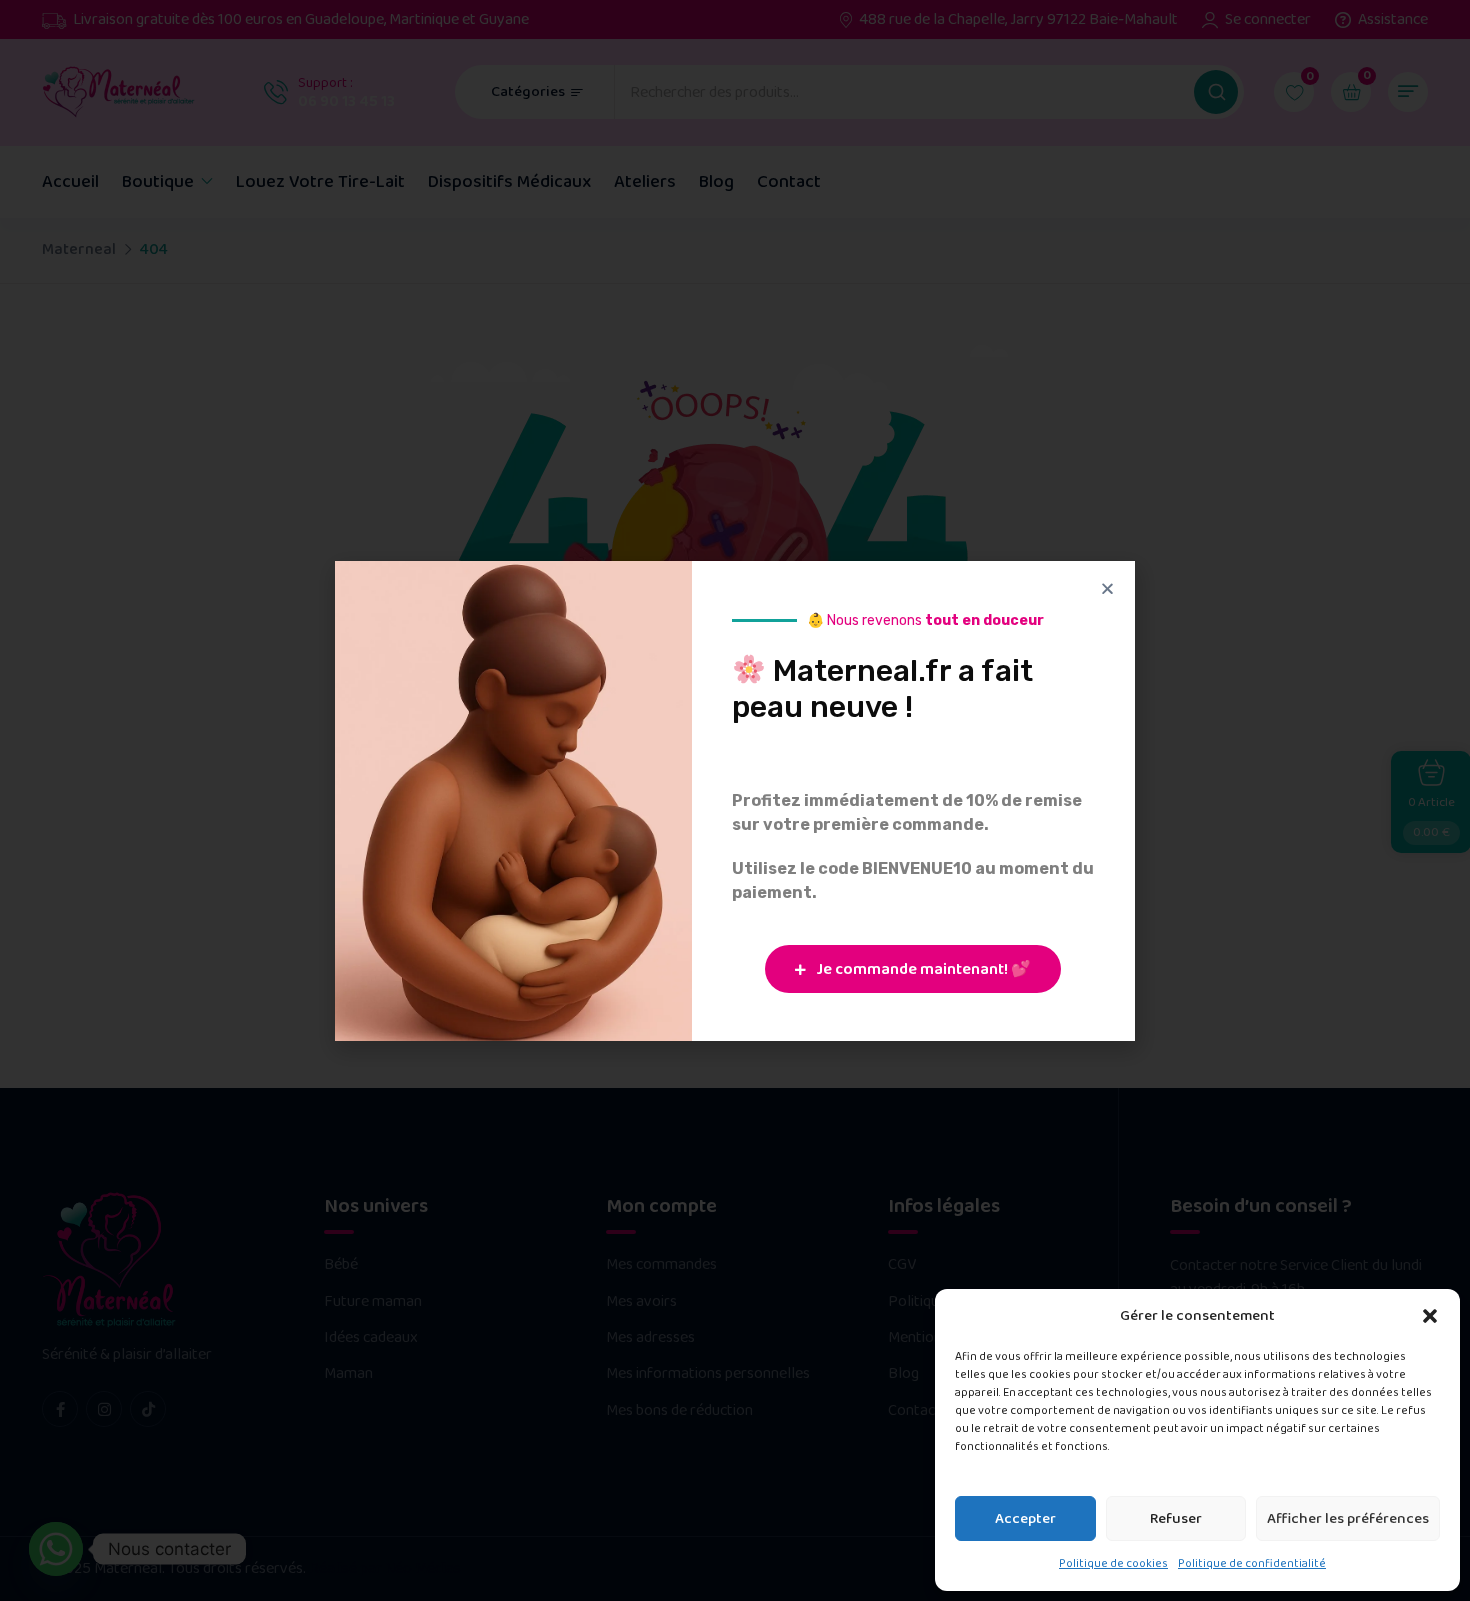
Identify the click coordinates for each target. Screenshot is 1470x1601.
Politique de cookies (1113, 1563)
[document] (735, 800)
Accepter (1025, 1519)
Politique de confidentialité (1252, 1563)
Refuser (1176, 1519)
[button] (1430, 1316)
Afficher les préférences (1348, 1519)
